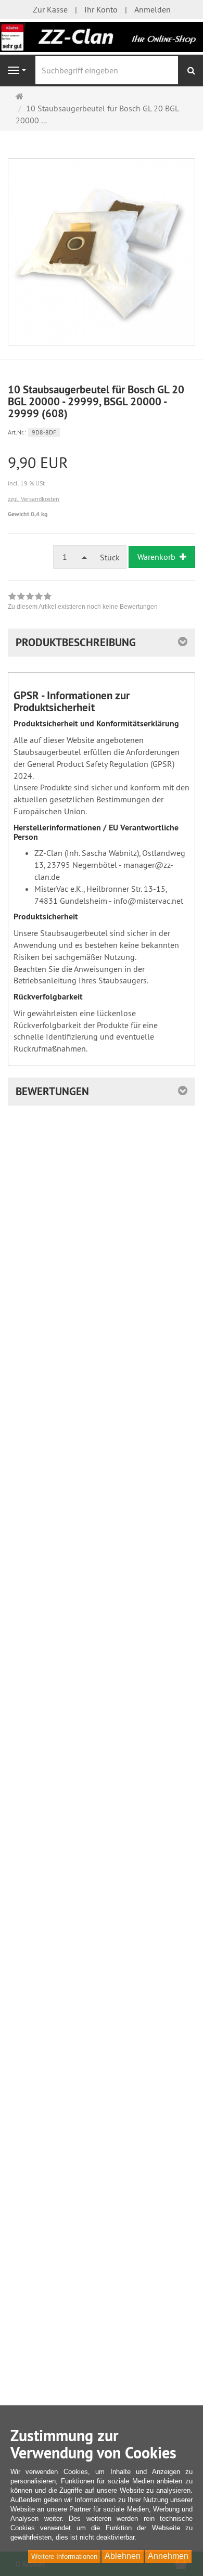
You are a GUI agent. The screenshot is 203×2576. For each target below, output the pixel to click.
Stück (110, 557)
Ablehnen (123, 2556)
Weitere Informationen (64, 2556)
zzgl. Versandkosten (34, 499)
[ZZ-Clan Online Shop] (102, 36)
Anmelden (153, 9)
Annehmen (168, 2556)
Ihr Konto (101, 9)
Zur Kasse (50, 9)
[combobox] (74, 557)
